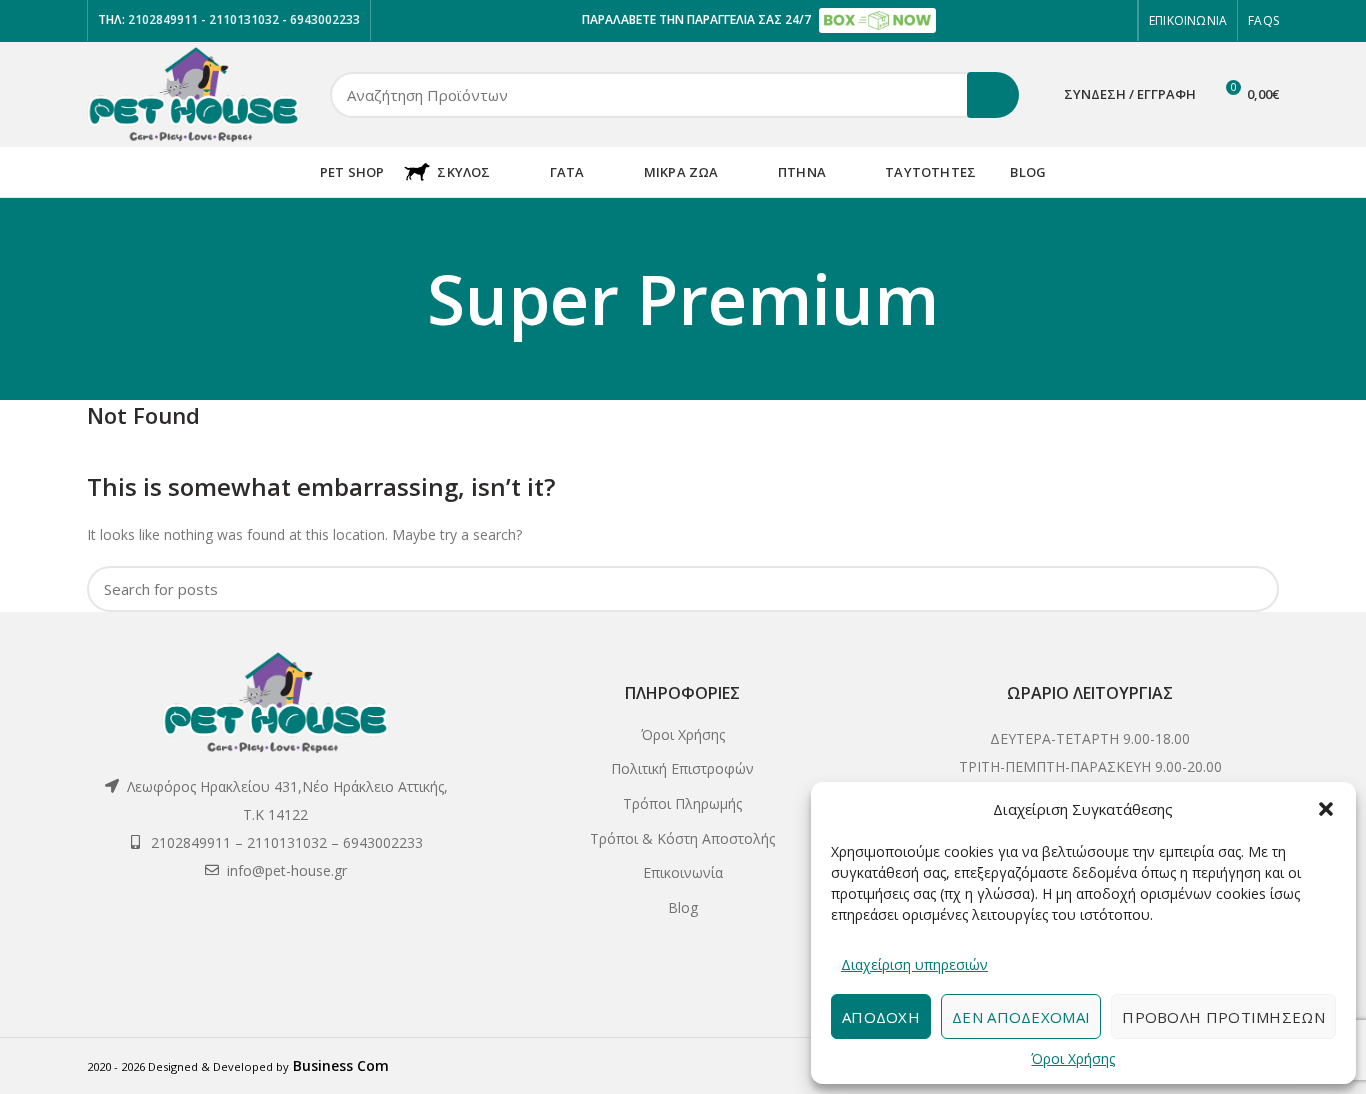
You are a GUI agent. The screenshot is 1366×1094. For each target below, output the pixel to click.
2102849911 (161, 19)
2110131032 (245, 19)
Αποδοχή (881, 1017)
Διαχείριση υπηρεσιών (914, 964)
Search (993, 95)
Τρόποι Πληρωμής (682, 803)
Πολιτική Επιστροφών (682, 768)
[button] (1326, 809)
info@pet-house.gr (287, 870)
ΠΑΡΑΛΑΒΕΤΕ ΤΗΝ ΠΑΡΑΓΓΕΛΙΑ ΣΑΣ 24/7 (698, 19)
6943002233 (325, 19)
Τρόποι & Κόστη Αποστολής (682, 838)
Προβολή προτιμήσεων (1223, 1017)
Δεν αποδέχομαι (1021, 1017)
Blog (683, 907)
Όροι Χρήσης (1073, 1058)
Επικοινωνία (683, 872)
